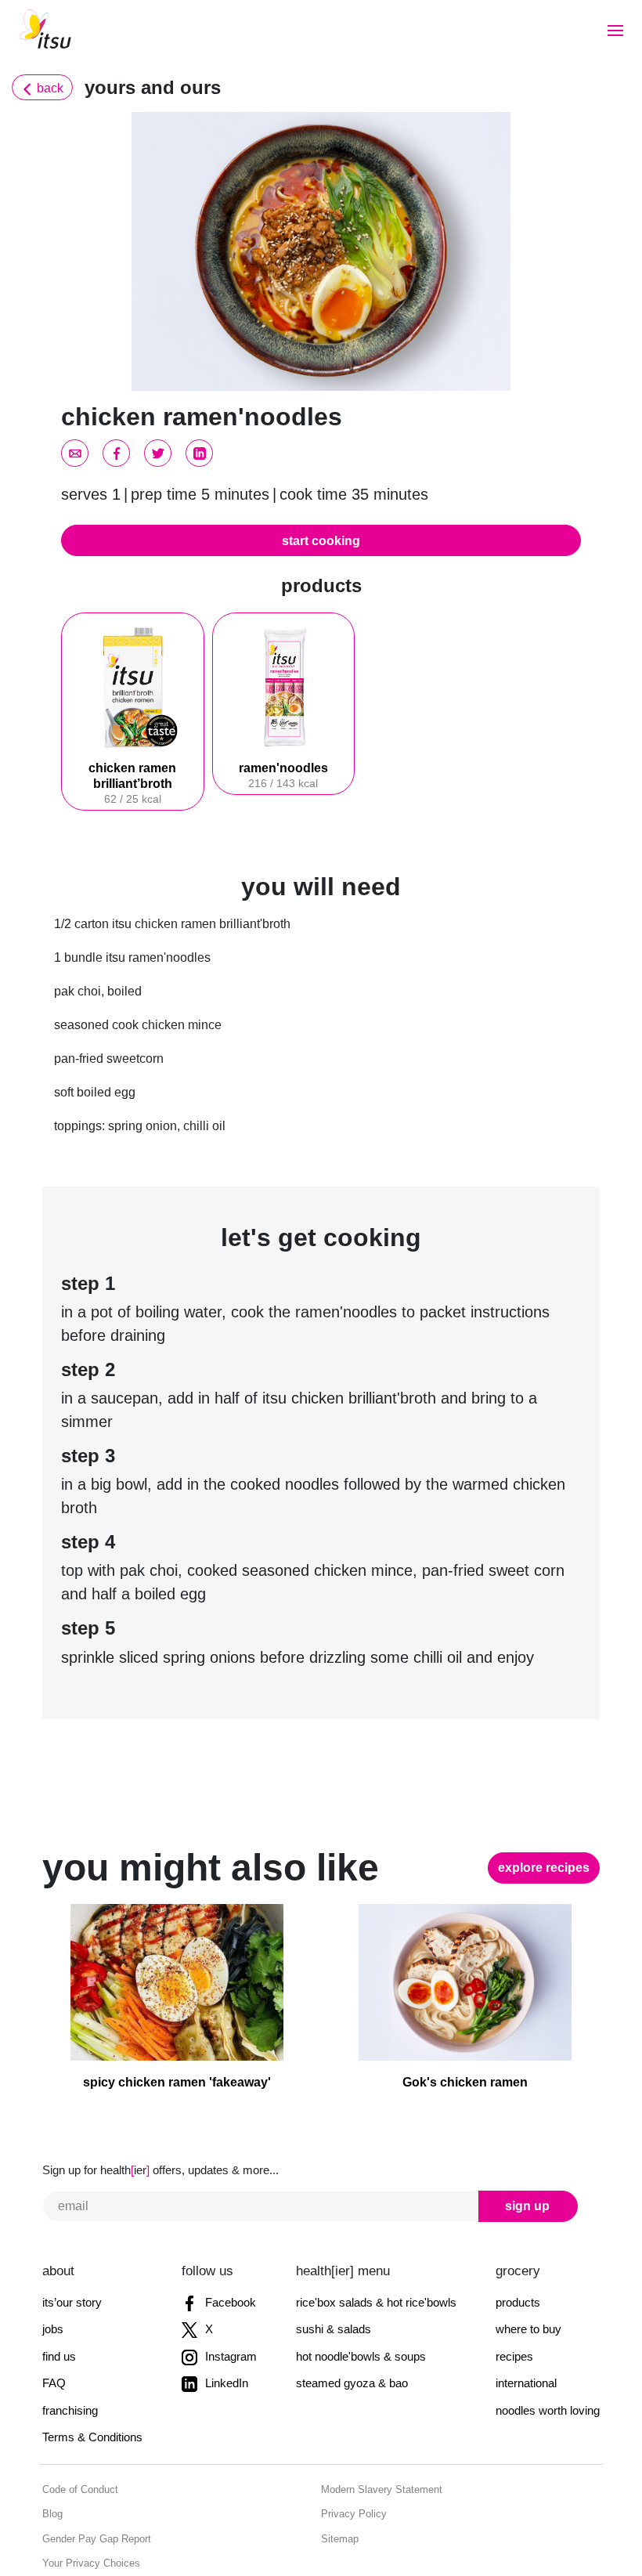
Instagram (227, 2309)
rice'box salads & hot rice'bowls (376, 2255)
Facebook (226, 2255)
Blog (52, 2467)
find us (59, 2309)
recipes (516, 2309)
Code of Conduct (78, 2442)
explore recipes (548, 1820)
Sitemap (338, 2492)
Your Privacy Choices (86, 2516)
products (519, 2255)
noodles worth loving (549, 2363)
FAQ (52, 2336)
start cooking (321, 540)
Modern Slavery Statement (377, 2442)
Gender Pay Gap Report (92, 2492)
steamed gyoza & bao (352, 2336)
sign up (491, 2159)
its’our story (70, 2255)
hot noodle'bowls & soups (362, 2309)
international (528, 2336)
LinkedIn (223, 2336)
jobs (52, 2282)
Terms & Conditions (90, 2390)
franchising (69, 2363)
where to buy (530, 2282)
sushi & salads (334, 2282)
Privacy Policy (350, 2467)
